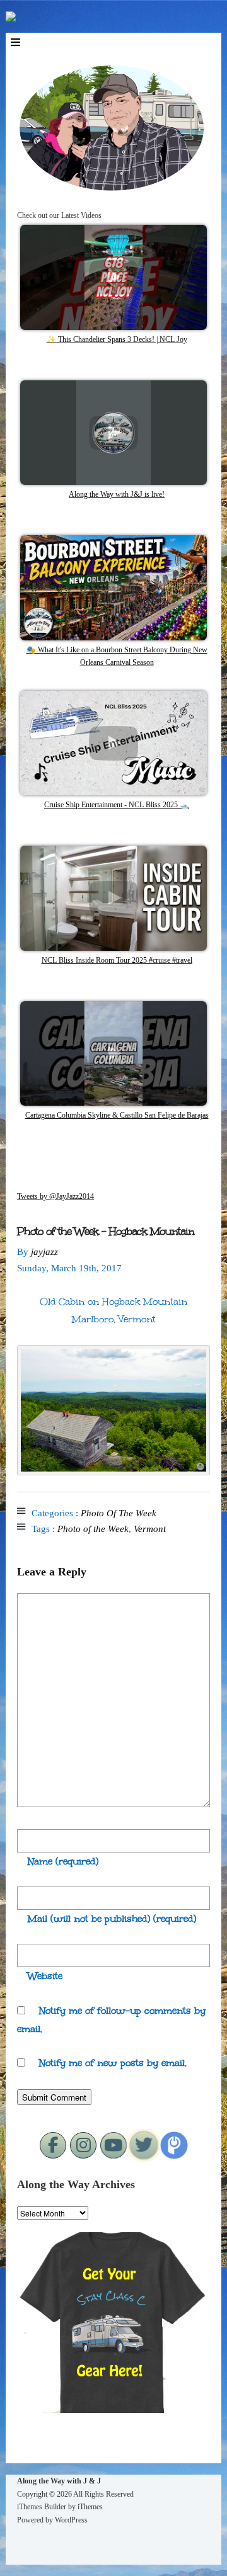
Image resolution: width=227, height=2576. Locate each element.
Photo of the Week (93, 1529)
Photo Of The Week (119, 1513)
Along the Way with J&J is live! (117, 494)
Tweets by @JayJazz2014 (55, 1196)
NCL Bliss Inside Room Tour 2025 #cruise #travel (117, 960)
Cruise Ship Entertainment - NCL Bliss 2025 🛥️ (117, 805)
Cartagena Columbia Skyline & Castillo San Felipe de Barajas (117, 1115)
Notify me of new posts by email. (113, 2063)
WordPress (71, 2520)
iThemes (90, 2507)
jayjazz (44, 1252)
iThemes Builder (42, 2507)
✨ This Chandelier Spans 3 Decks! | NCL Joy (117, 339)
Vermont (150, 1529)
